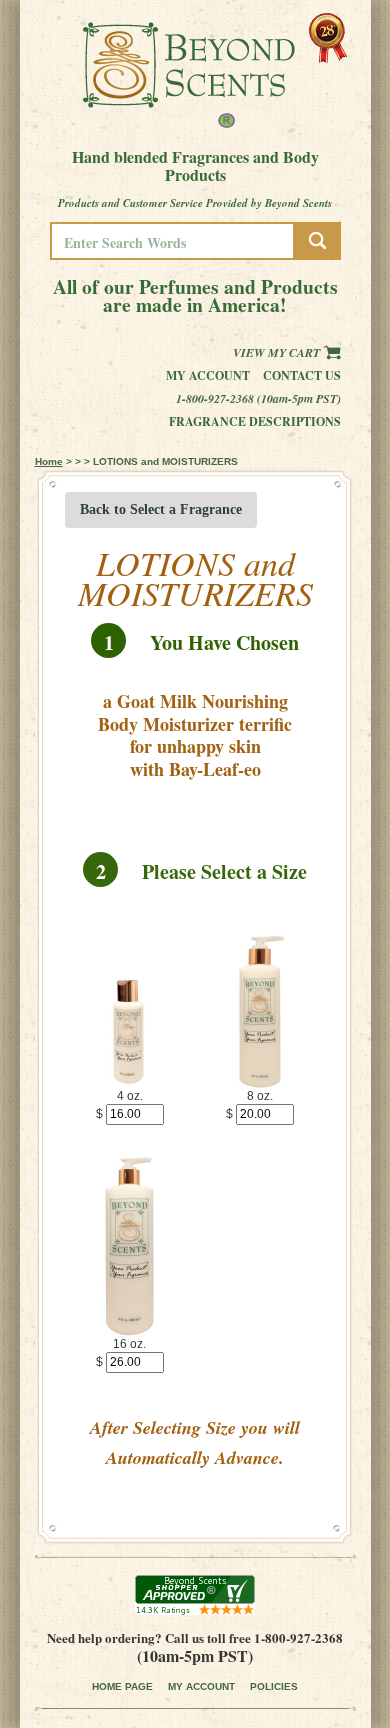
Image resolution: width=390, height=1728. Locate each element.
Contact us (302, 375)
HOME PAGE (122, 1686)
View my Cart (278, 352)
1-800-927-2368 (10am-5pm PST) (258, 398)
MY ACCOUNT (201, 1686)
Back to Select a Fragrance (161, 509)
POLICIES (274, 1686)
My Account (208, 375)
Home (49, 461)
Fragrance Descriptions (255, 421)
